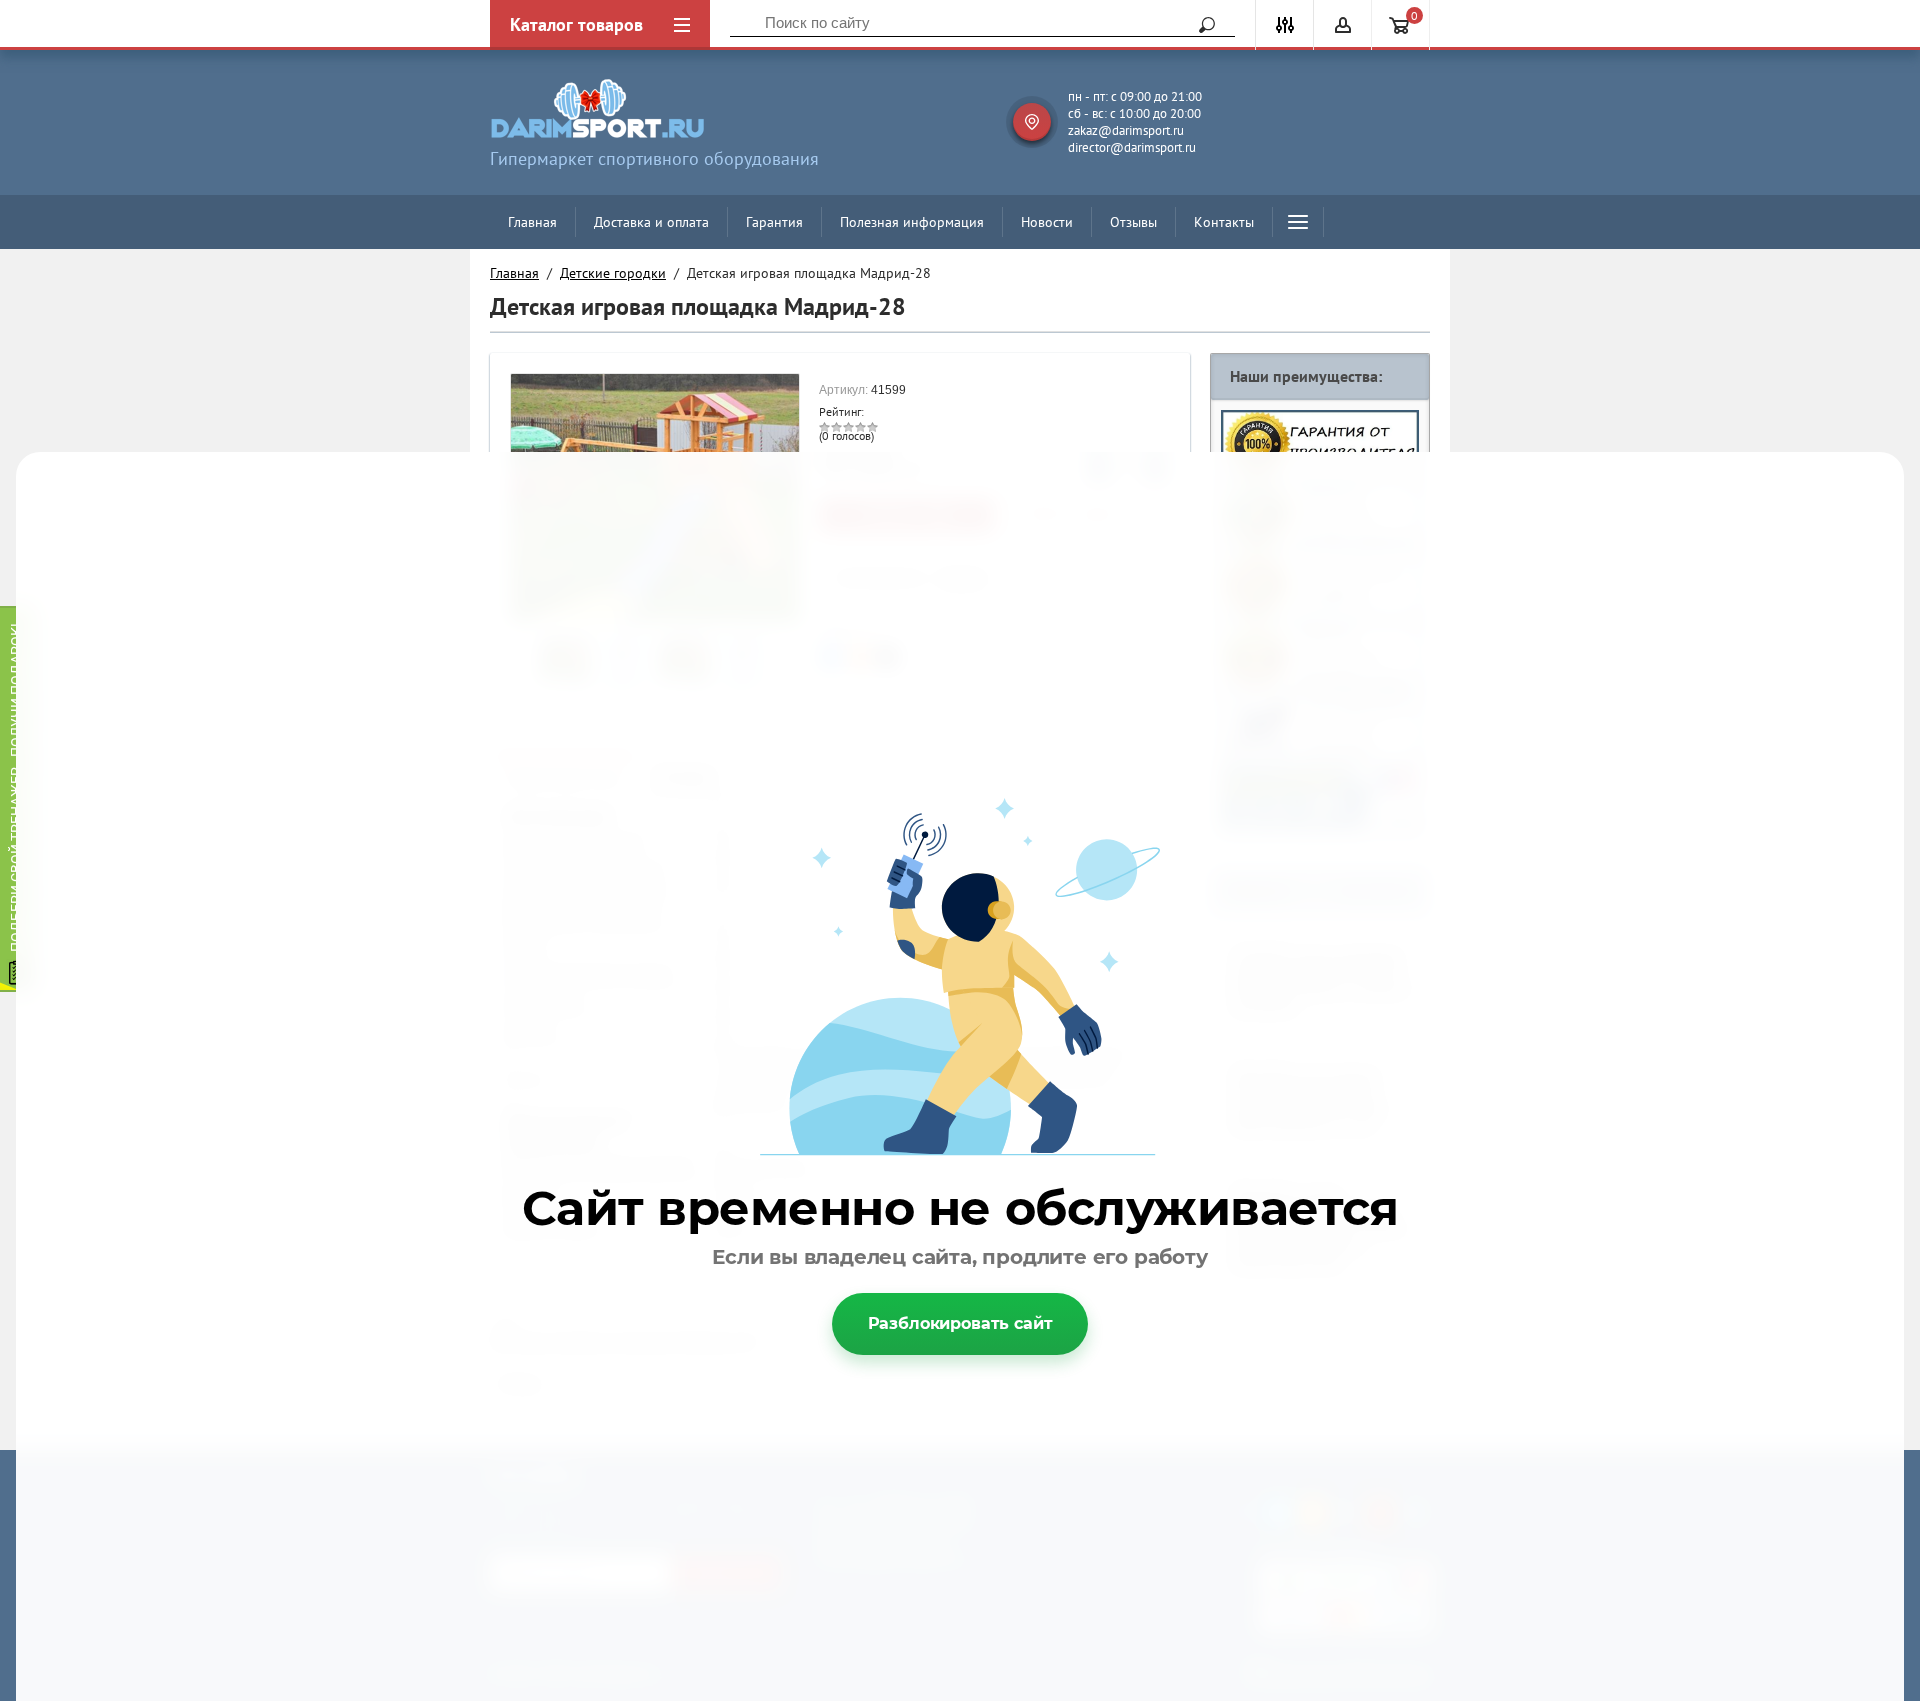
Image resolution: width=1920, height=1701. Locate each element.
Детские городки (613, 273)
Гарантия (774, 222)
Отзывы (1133, 222)
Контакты (1224, 222)
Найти (1200, 25)
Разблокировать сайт (960, 1323)
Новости (1047, 222)
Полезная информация (912, 222)
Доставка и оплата (651, 222)
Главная (532, 222)
